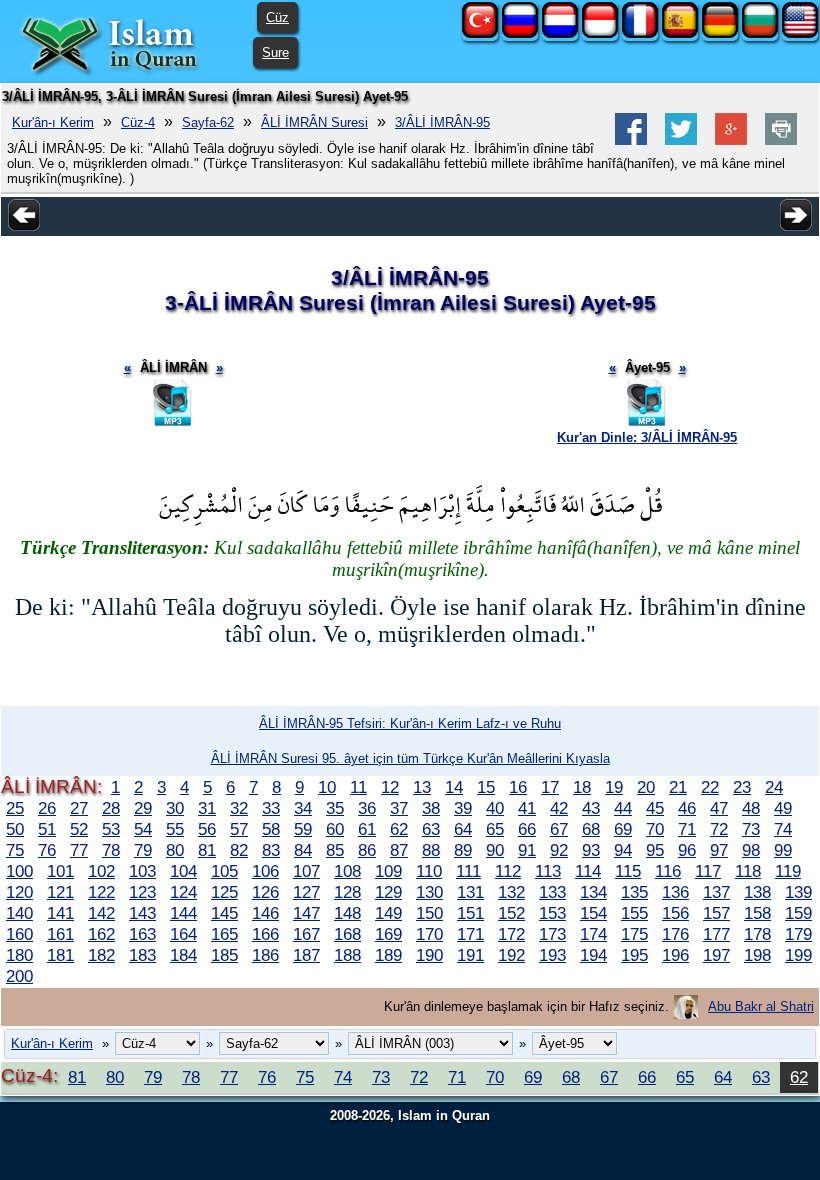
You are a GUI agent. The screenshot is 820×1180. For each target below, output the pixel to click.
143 (142, 913)
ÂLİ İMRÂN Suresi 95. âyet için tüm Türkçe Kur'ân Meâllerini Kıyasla (410, 758)
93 (591, 850)
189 (388, 955)
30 (175, 808)
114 (588, 871)
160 (19, 934)
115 (628, 871)
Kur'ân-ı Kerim (53, 122)
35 (335, 808)
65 (495, 829)
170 (429, 934)
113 (548, 871)
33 (271, 808)
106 (265, 871)
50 (15, 829)
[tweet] (681, 140)
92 (559, 850)
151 (470, 913)
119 (788, 871)
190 (429, 955)
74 (783, 829)
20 (646, 787)
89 (463, 850)
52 (79, 829)
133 (552, 892)
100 (19, 871)
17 (550, 787)
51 (47, 829)
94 (623, 850)
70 (655, 829)
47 (719, 808)
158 (757, 913)
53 (111, 829)
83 (271, 850)
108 (347, 871)
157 (716, 913)
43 (591, 808)
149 (388, 913)
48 (751, 808)
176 (675, 934)
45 (655, 808)
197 (716, 955)
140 (19, 913)
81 (207, 850)
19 (614, 787)
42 (559, 808)
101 (60, 871)
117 (708, 871)
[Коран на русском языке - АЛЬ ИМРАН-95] (520, 33)
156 (675, 913)
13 (422, 787)
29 (143, 808)
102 (101, 871)
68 (591, 829)
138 (757, 892)
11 (358, 787)
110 (429, 871)
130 (429, 892)
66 (527, 829)
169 (388, 934)
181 (60, 955)
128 (347, 892)
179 (798, 934)
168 (347, 934)
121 (60, 892)
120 (19, 892)
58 (271, 829)
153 (552, 913)
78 (111, 850)
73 (751, 829)
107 (306, 871)
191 (470, 955)
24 (774, 787)
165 (224, 934)
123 (142, 892)
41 (527, 808)
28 (111, 808)
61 (367, 829)
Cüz (277, 17)
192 (511, 955)
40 (495, 808)
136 (675, 892)
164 (183, 934)
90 (495, 850)
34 (303, 808)
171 (470, 934)
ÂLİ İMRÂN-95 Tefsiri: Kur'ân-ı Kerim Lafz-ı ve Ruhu (410, 723)
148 (347, 913)
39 (463, 808)
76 (47, 850)
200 (19, 976)
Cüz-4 (138, 122)
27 (79, 808)
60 (335, 829)
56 (207, 829)
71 (687, 829)
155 (634, 913)
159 (798, 913)
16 (518, 787)
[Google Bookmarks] (731, 140)
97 (719, 850)
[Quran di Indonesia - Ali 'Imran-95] (600, 33)
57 (239, 829)
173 (552, 934)
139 (798, 892)
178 (757, 934)
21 (678, 787)
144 (183, 913)
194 (593, 955)
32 (239, 808)
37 (399, 808)
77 (79, 850)
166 (265, 934)
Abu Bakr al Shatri (761, 1006)
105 (224, 871)
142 (101, 913)
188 (347, 955)
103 (142, 871)
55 (175, 829)
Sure (275, 52)
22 (710, 787)
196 (675, 955)
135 (634, 892)
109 (388, 871)
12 (390, 787)
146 (265, 913)
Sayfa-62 (208, 122)
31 (207, 808)
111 (468, 871)
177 (716, 934)
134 (593, 892)
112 (508, 871)
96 (687, 850)
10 (327, 787)
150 (429, 913)
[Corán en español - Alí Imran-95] (680, 33)
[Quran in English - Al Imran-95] (800, 33)
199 (798, 955)
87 (399, 850)
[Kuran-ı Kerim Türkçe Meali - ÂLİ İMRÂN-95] (480, 33)
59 (303, 829)
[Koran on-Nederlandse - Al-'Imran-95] (560, 33)
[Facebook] (631, 140)
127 (306, 892)
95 (655, 850)
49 (783, 808)
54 (143, 829)
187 (306, 955)
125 (224, 892)
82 (239, 850)
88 (431, 850)
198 (757, 955)
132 (511, 892)
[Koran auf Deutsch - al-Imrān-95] (720, 33)
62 (399, 829)
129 (388, 892)
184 (183, 955)
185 (224, 955)
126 (265, 892)
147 (306, 913)
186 (265, 955)
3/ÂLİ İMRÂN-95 (442, 122)
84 (303, 850)
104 (183, 871)
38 (431, 808)
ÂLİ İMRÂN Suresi (314, 122)
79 (143, 850)
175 (634, 934)
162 (101, 934)
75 (15, 850)
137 (716, 892)
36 (367, 808)
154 (593, 913)
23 (742, 787)
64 (463, 829)
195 (634, 955)
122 (101, 892)
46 (687, 808)
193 (552, 955)
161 (60, 934)
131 (470, 892)
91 (527, 850)
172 (511, 934)
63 (431, 829)
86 (367, 850)
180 (19, 955)
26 (47, 808)
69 (623, 829)
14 (454, 787)
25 (15, 808)
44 (623, 808)
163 (142, 934)
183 (142, 955)
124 (183, 892)
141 (60, 913)
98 (751, 850)
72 (719, 829)
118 (748, 871)
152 (511, 913)
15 (486, 787)
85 (335, 850)
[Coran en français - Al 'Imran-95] (640, 33)
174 (593, 934)
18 (582, 787)
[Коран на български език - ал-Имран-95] (760, 33)
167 (306, 934)
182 (101, 955)
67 (559, 829)
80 (175, 850)
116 (668, 871)
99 (783, 850)
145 (224, 913)
